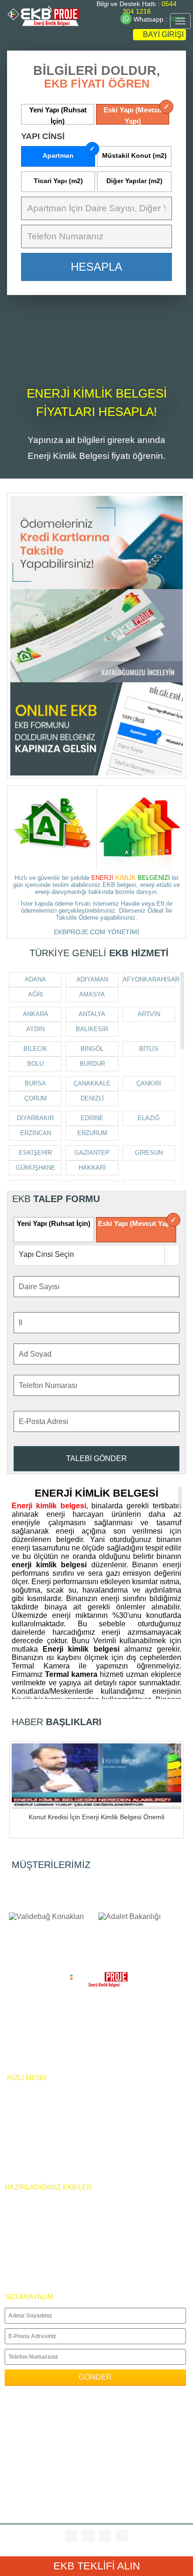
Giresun (149, 1153)
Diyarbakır (35, 1118)
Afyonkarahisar (149, 979)
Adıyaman (92, 979)
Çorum (36, 1098)
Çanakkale (92, 1083)
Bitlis (149, 1049)
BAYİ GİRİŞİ (162, 34)
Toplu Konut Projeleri (44, 2265)
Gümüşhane (36, 1168)
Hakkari (92, 1168)
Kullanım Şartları (38, 2056)
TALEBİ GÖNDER (96, 1458)
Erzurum (92, 1133)
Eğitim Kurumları (34, 2254)
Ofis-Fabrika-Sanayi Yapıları (53, 2211)
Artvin (149, 1014)
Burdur (92, 1064)
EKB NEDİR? (25, 2123)
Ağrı (36, 994)
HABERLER (23, 2101)
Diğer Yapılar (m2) (134, 181)
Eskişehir (35, 1153)
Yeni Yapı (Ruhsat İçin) (58, 115)
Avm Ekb (19, 2233)
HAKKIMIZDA (26, 2112)
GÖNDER (95, 2377)
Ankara (36, 1014)
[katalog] (96, 636)
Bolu (35, 1064)
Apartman (58, 155)
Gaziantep (92, 1153)
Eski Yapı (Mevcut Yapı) (133, 115)
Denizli (92, 1098)
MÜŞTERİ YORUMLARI (40, 2166)
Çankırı (149, 1083)
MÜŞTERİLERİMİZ (51, 1865)
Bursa (35, 1083)
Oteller (19, 2222)
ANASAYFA (23, 2091)
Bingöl (92, 1049)
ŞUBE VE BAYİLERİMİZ (41, 2155)
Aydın (35, 1029)
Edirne (92, 1118)
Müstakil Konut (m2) (134, 155)
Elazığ (149, 1118)
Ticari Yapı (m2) (58, 181)
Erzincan (36, 1133)
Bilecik (35, 1049)
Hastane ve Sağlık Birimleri (53, 2243)
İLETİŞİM (20, 2144)
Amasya (92, 994)
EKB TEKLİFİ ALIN (97, 2566)
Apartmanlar (27, 2200)
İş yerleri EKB (29, 2276)
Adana (35, 979)
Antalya (92, 1014)
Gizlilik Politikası (37, 2046)
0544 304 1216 (150, 7)
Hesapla (96, 267)
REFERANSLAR (30, 2134)
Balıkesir (92, 1029)
